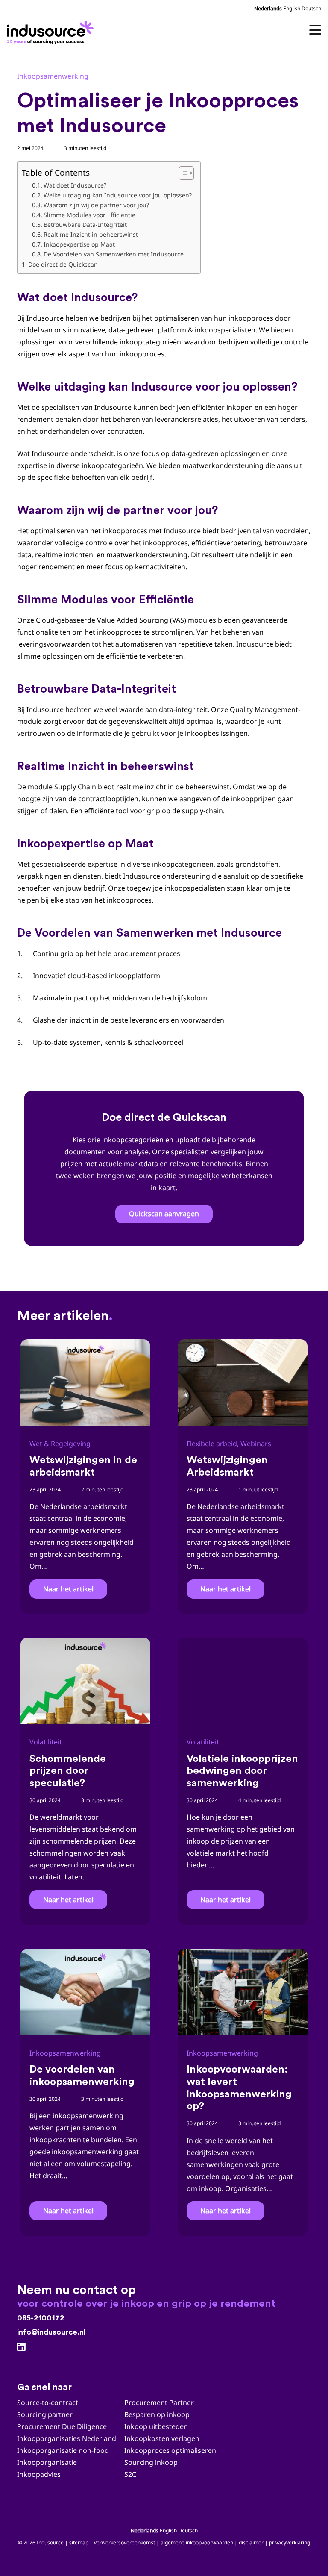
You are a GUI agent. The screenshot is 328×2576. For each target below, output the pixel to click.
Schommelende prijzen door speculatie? (68, 1771)
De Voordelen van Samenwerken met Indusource (114, 254)
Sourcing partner (45, 2414)
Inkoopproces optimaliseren (170, 2450)
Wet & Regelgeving (60, 1444)
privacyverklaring (290, 2542)
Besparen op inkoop (157, 2414)
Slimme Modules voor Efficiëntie (89, 215)
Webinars (256, 1444)
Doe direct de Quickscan (63, 264)
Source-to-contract (48, 2403)
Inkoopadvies (39, 2474)
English (292, 8)
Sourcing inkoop (152, 2462)
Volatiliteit (46, 1742)
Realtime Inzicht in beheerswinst (91, 234)
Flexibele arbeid (212, 1444)
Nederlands (268, 8)
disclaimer (251, 2542)
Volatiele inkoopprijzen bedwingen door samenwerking (242, 1771)
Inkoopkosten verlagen (162, 2438)
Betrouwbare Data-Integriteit (85, 225)
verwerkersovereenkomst (124, 2542)
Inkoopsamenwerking (53, 76)
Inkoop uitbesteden (156, 2426)
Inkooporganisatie (47, 2462)
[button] (315, 30)
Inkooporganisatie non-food (63, 2450)
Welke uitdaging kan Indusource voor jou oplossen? (118, 195)
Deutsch (311, 8)
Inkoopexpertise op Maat (79, 244)
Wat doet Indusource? (75, 185)
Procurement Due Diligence (62, 2426)
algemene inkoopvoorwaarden (197, 2542)
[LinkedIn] (21, 2347)
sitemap (79, 2542)
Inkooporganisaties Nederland (67, 2438)
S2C (130, 2474)
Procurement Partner (159, 2403)
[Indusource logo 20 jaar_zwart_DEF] (52, 30)
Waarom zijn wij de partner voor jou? (96, 205)
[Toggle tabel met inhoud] (182, 173)
